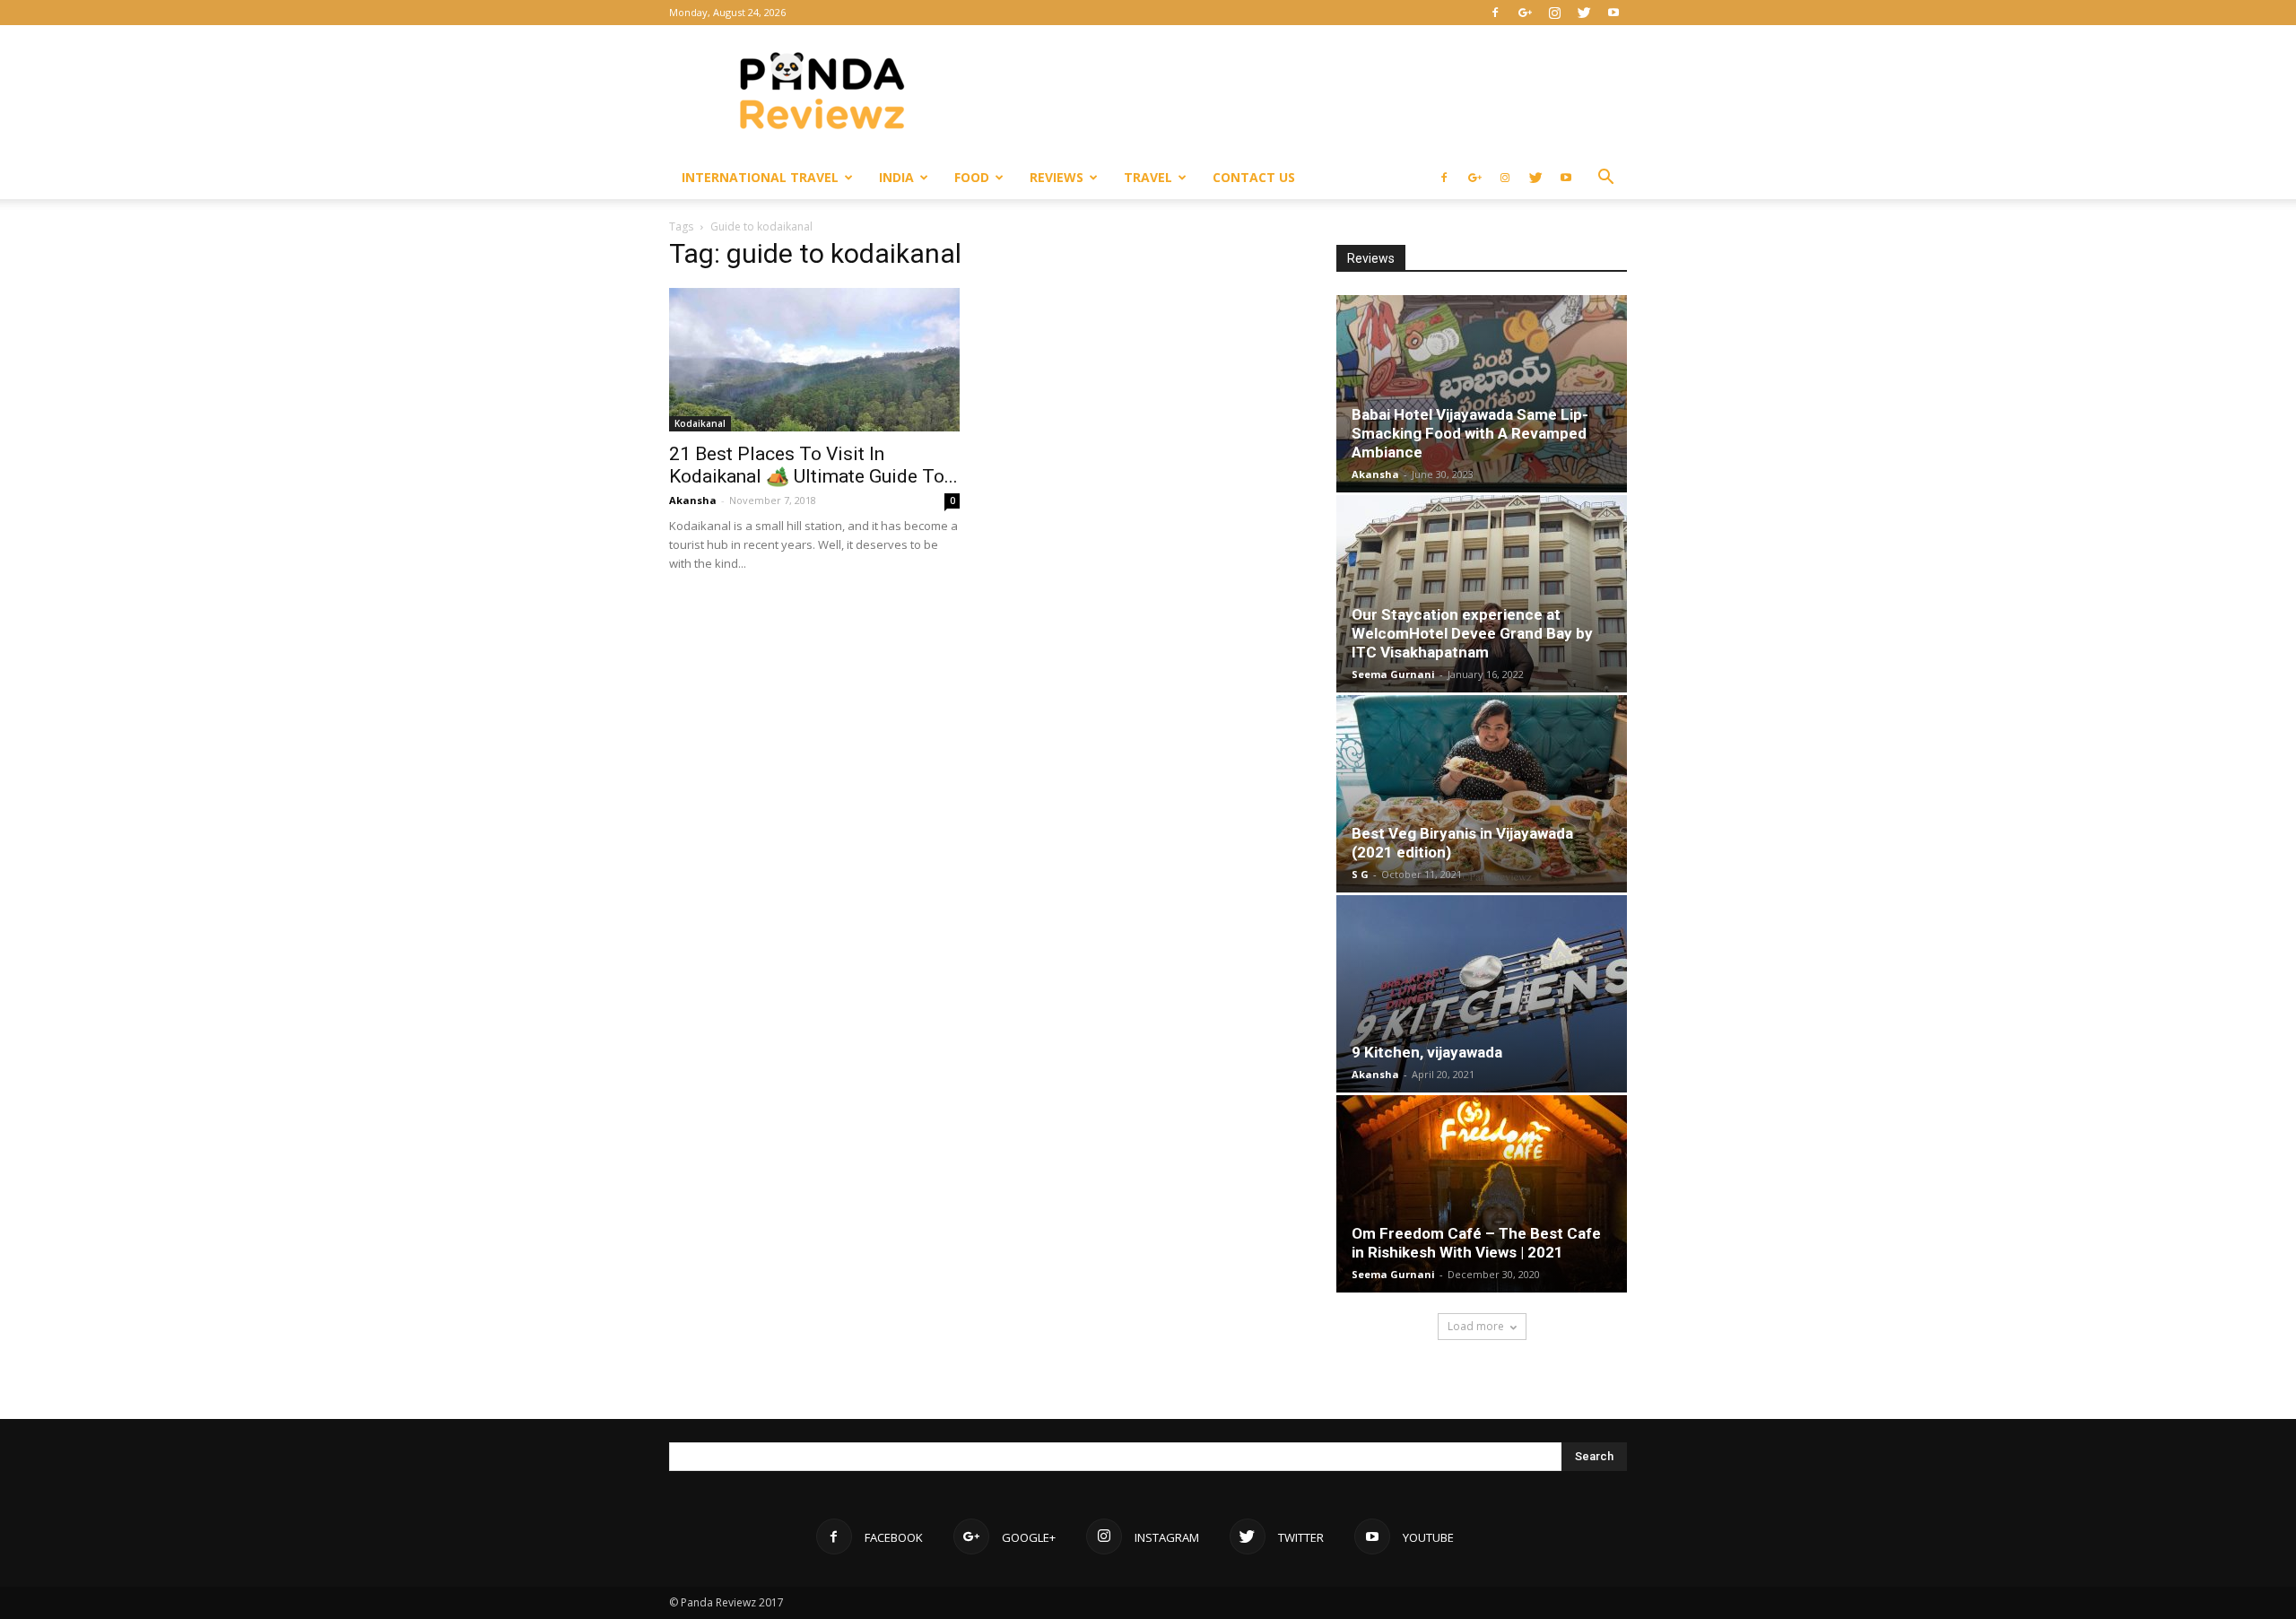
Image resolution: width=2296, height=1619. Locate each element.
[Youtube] (1613, 13)
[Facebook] (1495, 13)
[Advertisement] (1300, 91)
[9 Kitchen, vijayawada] (1482, 994)
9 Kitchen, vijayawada (1427, 1052)
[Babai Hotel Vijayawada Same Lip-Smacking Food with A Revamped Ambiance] (1482, 394)
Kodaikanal (700, 423)
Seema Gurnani (1393, 674)
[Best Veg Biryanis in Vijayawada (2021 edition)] (1482, 794)
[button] (1605, 179)
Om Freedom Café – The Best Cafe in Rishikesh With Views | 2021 (1476, 1243)
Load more (1476, 1326)
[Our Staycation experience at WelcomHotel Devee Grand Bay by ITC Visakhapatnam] (1482, 594)
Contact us (1254, 177)
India (896, 177)
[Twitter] (1584, 13)
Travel (1148, 177)
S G (1360, 874)
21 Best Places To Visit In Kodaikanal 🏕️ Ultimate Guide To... (813, 465)
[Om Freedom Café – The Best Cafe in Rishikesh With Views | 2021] (1482, 1194)
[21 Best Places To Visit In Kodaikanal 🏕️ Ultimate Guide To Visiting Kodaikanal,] (814, 360)
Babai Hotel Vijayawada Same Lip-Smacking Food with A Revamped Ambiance (1470, 433)
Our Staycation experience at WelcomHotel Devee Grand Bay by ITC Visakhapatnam (1472, 633)
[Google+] (1525, 13)
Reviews (1057, 177)
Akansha (693, 500)
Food (972, 177)
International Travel (760, 177)
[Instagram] (1554, 13)
